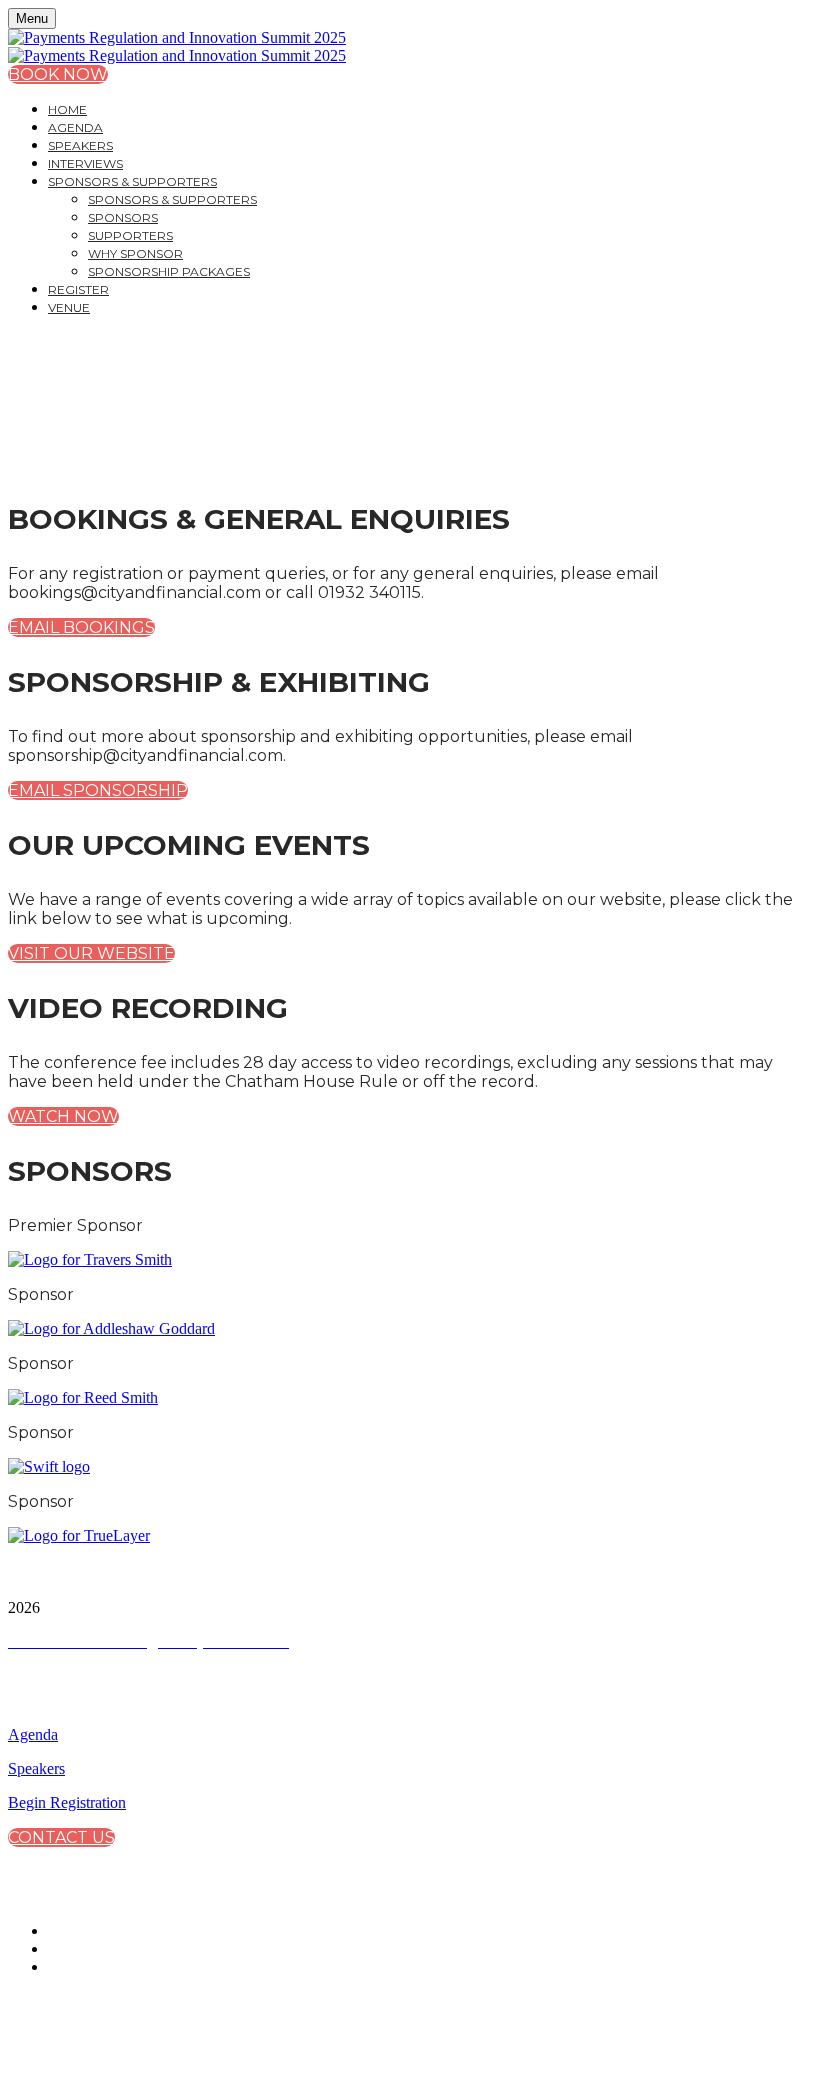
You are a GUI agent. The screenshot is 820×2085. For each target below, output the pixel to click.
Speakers (80, 145)
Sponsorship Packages (169, 271)
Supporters (130, 235)
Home (67, 109)
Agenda (75, 127)
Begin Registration (67, 1802)
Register (78, 289)
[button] (58, 74)
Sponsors (123, 217)
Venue (69, 307)
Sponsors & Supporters (132, 181)
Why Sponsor (135, 253)
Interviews (85, 163)
